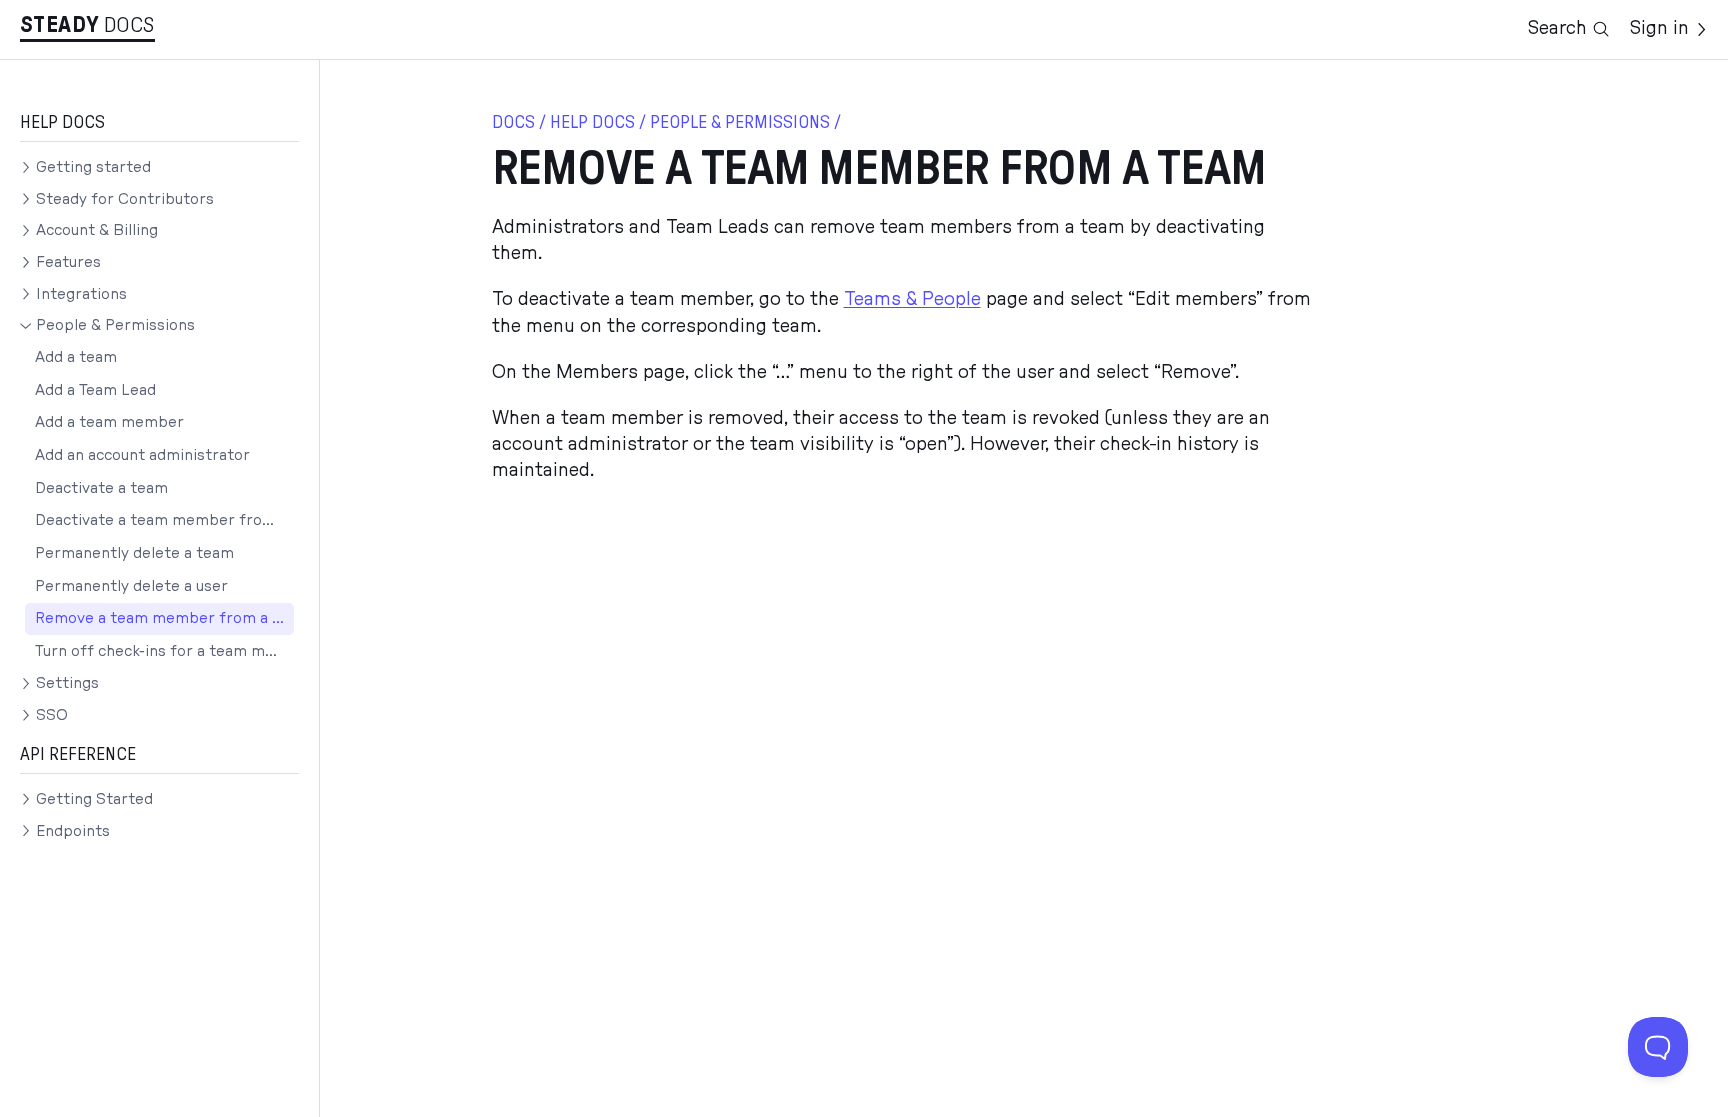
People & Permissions (115, 325)
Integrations (81, 294)
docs (513, 122)
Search (1557, 28)
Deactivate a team (101, 488)
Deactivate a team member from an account (164, 520)
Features (68, 262)
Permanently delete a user (131, 586)
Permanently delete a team (134, 553)
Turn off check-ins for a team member (164, 651)
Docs (129, 25)
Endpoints (73, 831)
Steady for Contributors (125, 199)
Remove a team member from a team (164, 618)
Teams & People (912, 299)
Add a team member (109, 422)
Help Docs (592, 122)
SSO (52, 715)
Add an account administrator (142, 455)
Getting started (93, 167)
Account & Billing (97, 230)
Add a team (76, 357)
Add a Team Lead (95, 390)
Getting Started (94, 799)
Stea (59, 25)
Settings (67, 683)
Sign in (1659, 28)
